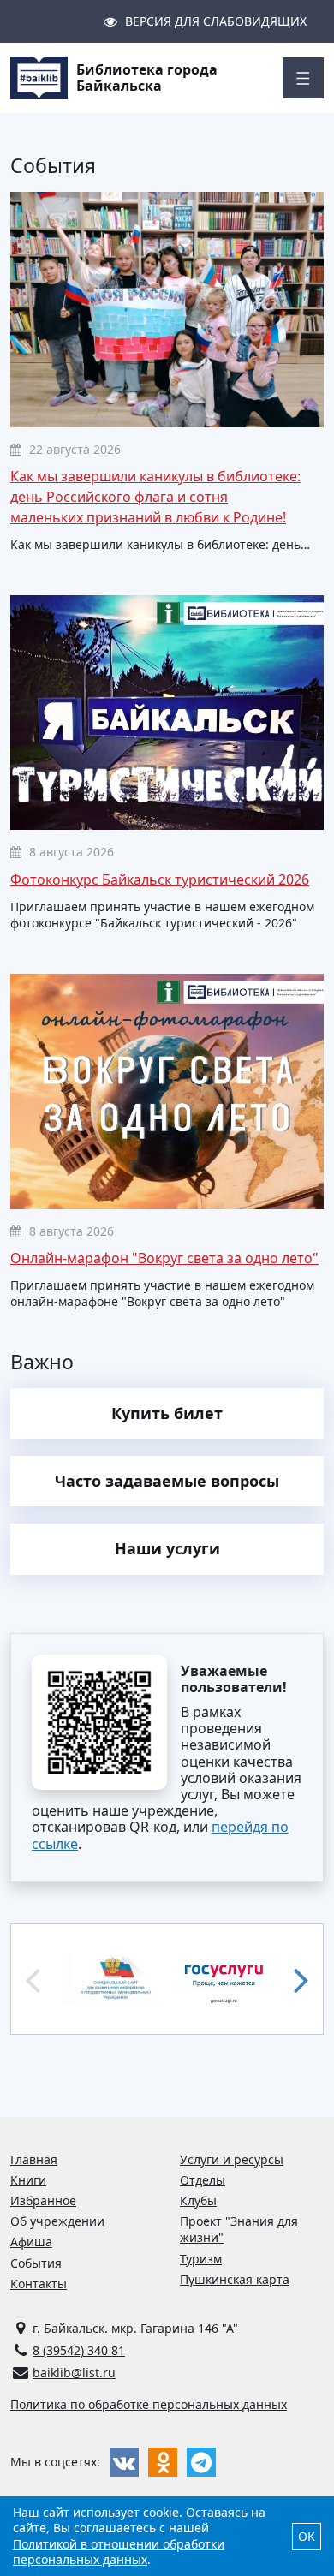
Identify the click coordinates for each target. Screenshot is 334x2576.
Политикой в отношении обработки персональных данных (119, 2552)
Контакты (39, 2284)
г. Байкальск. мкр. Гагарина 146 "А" (135, 2328)
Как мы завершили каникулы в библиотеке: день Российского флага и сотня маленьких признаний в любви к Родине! (155, 497)
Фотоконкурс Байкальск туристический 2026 (160, 880)
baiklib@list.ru (74, 2373)
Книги (28, 2180)
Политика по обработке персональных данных (149, 2404)
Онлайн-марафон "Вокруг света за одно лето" (164, 1258)
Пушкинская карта (235, 2279)
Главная (34, 2159)
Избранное (43, 2200)
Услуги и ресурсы (232, 2159)
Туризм (201, 2259)
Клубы (198, 2200)
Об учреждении (57, 2221)
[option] (113, 1979)
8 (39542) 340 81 (79, 2350)
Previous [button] (33, 1979)
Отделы (203, 2180)
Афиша (31, 2242)
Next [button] (301, 1979)
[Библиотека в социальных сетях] (124, 2462)
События (36, 2263)
